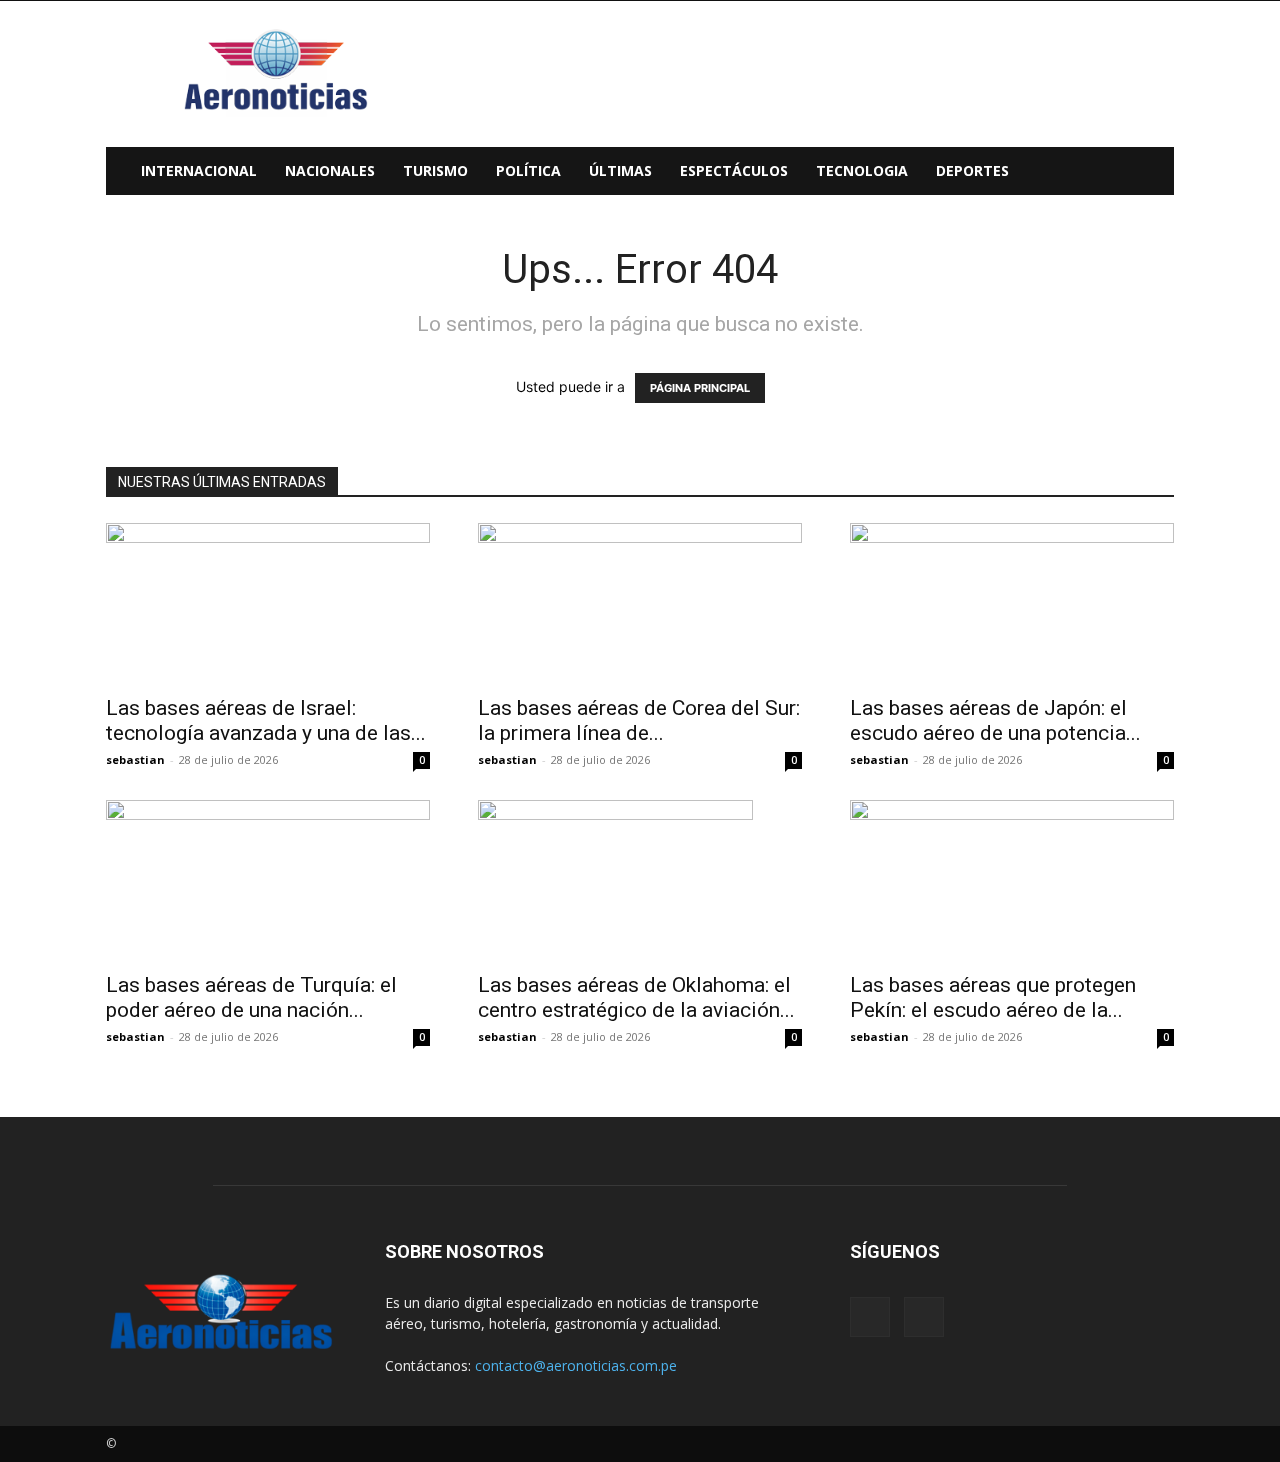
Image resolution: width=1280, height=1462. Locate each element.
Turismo (435, 170)
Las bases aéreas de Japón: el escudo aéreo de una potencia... (995, 720)
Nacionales (330, 170)
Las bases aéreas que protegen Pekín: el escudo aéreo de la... (993, 997)
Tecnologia (862, 170)
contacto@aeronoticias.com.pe (576, 1365)
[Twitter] (924, 1317)
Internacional (199, 170)
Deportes (972, 170)
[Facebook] (870, 1317)
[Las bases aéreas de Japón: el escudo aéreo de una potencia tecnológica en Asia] (1012, 603)
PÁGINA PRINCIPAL (700, 388)
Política (528, 170)
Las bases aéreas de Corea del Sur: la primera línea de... (639, 720)
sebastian (135, 759)
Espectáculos (734, 170)
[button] (1150, 172)
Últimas (620, 170)
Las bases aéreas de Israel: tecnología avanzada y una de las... (266, 720)
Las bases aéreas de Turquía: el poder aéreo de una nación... (251, 997)
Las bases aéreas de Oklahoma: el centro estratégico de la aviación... (636, 997)
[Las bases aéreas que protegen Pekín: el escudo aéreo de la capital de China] (1012, 880)
